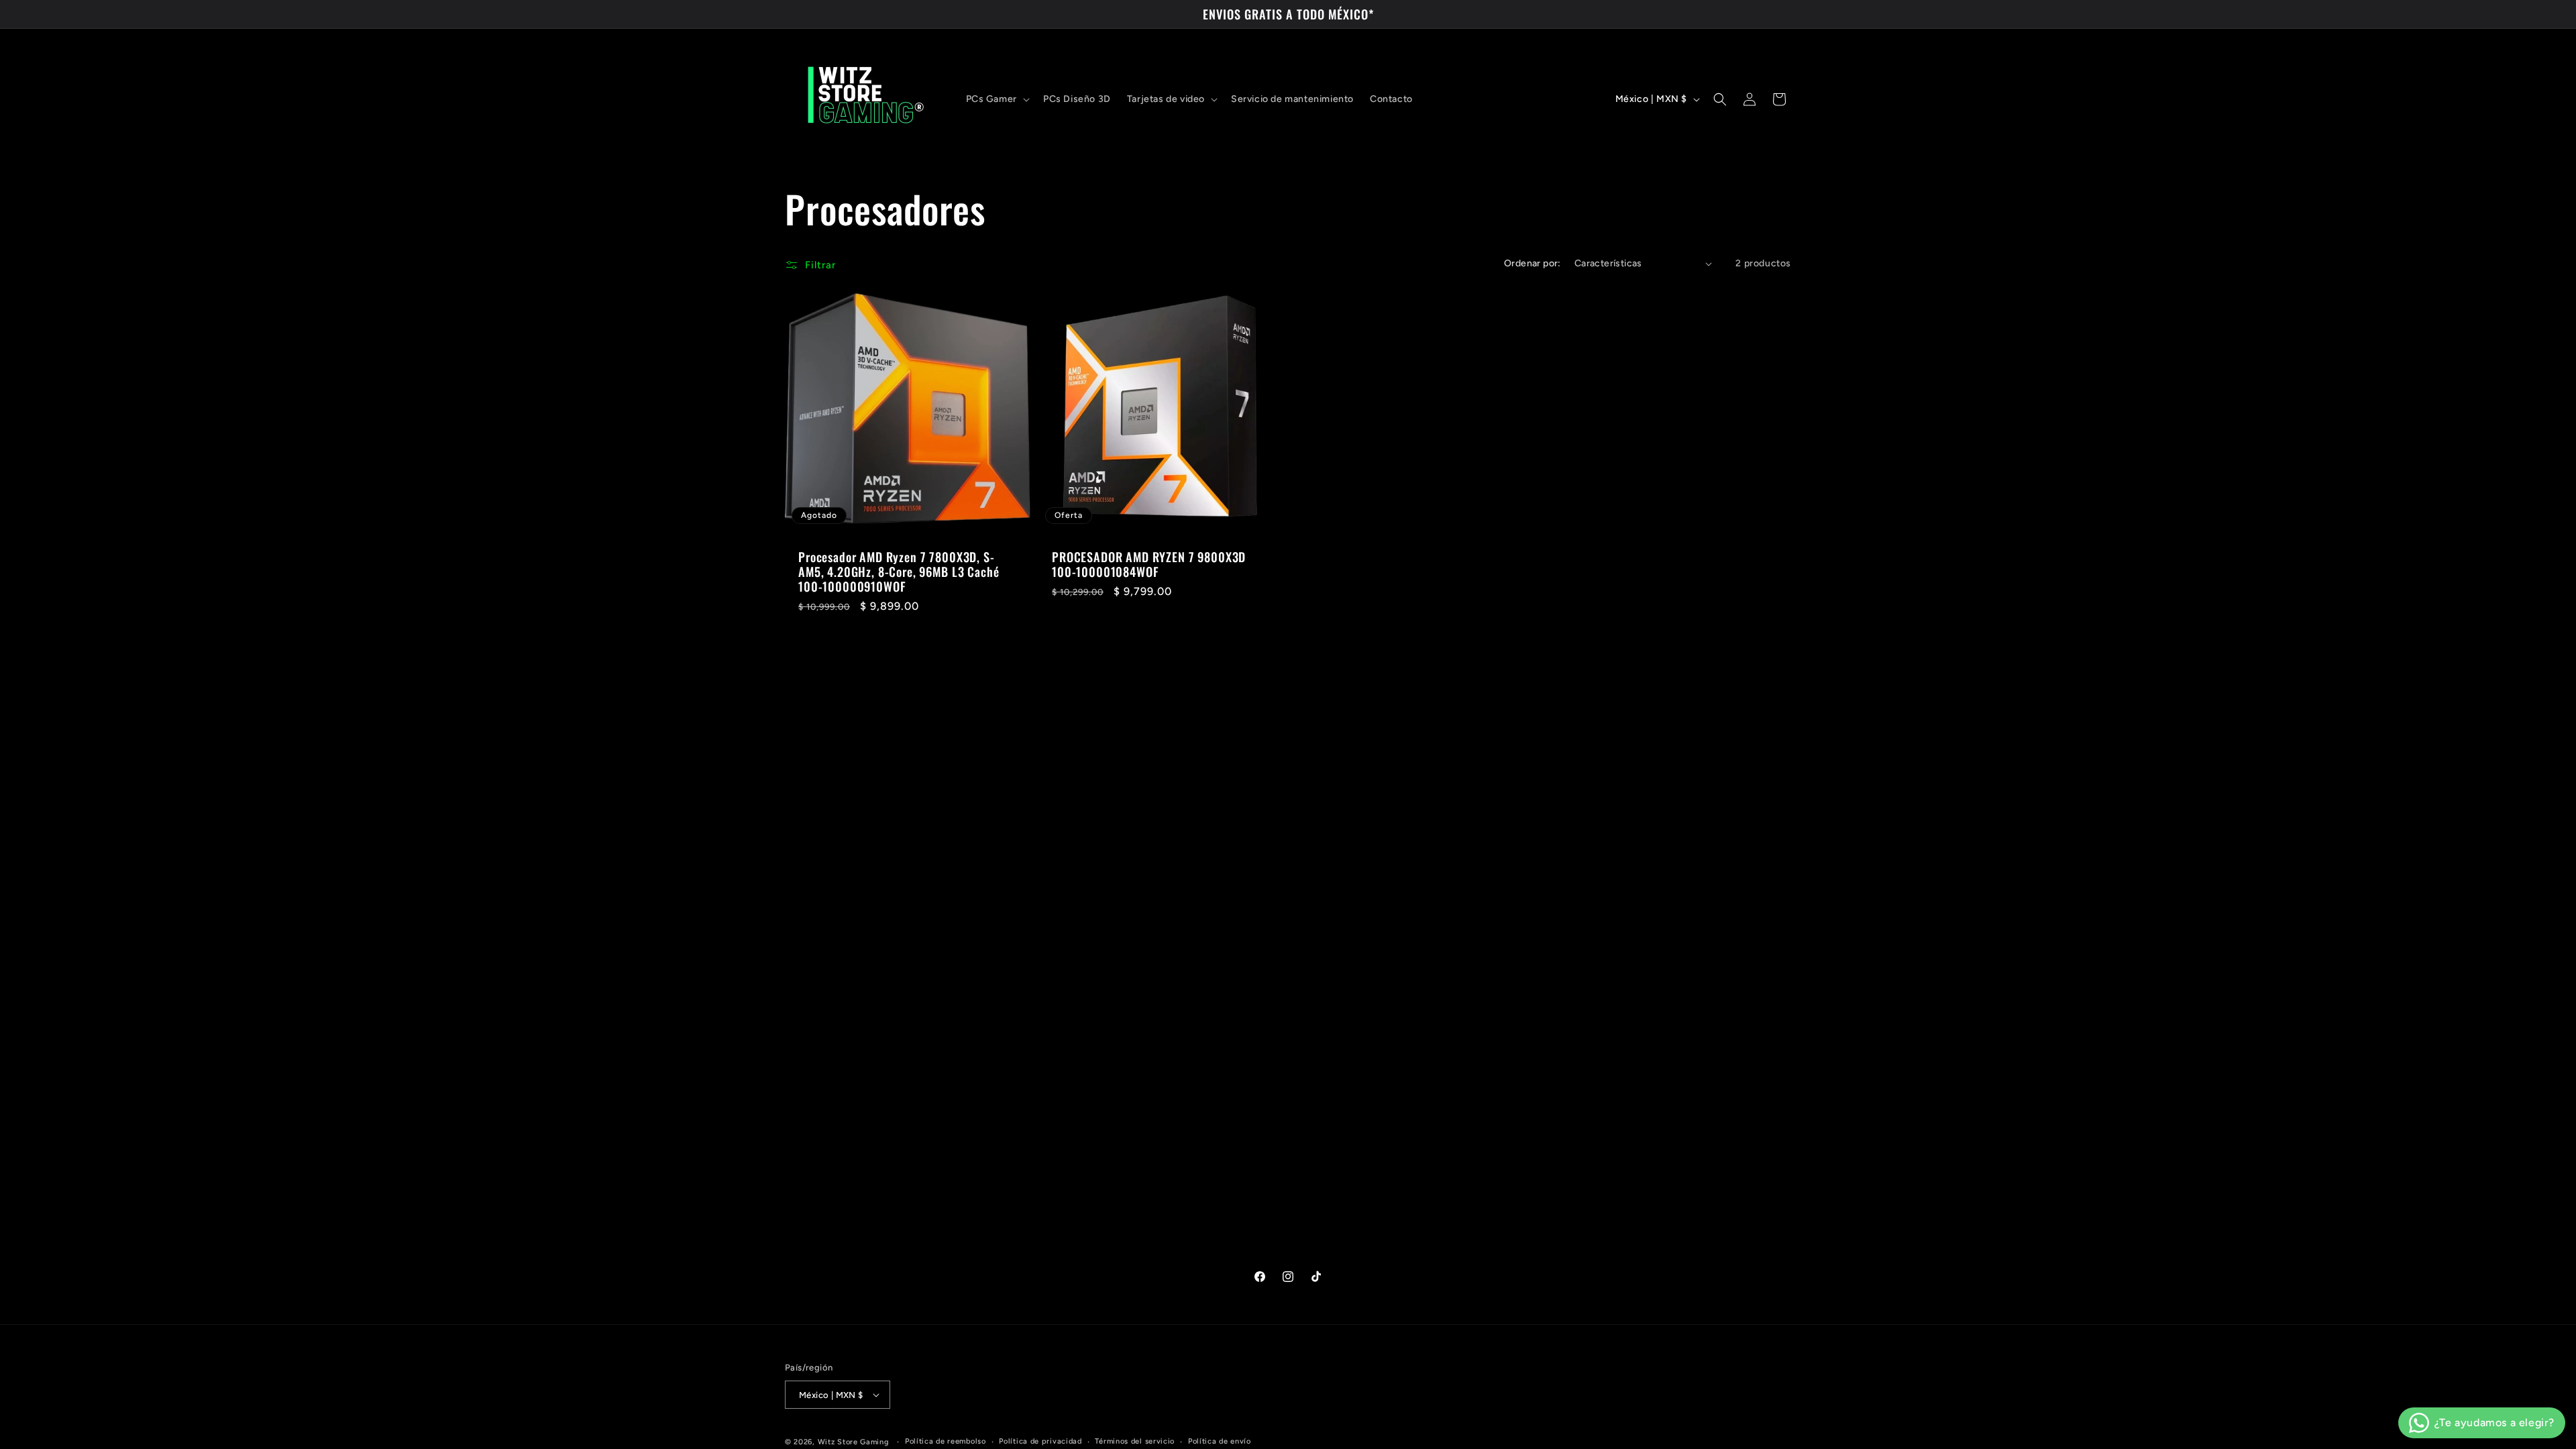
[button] (997, 99)
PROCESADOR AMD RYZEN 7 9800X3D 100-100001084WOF (1149, 564)
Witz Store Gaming (854, 1442)
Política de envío (1220, 1441)
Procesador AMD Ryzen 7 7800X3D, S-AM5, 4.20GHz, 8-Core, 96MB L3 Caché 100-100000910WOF (899, 572)
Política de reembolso (946, 1441)
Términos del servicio (1135, 1441)
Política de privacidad (1040, 1441)
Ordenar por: (1533, 263)
